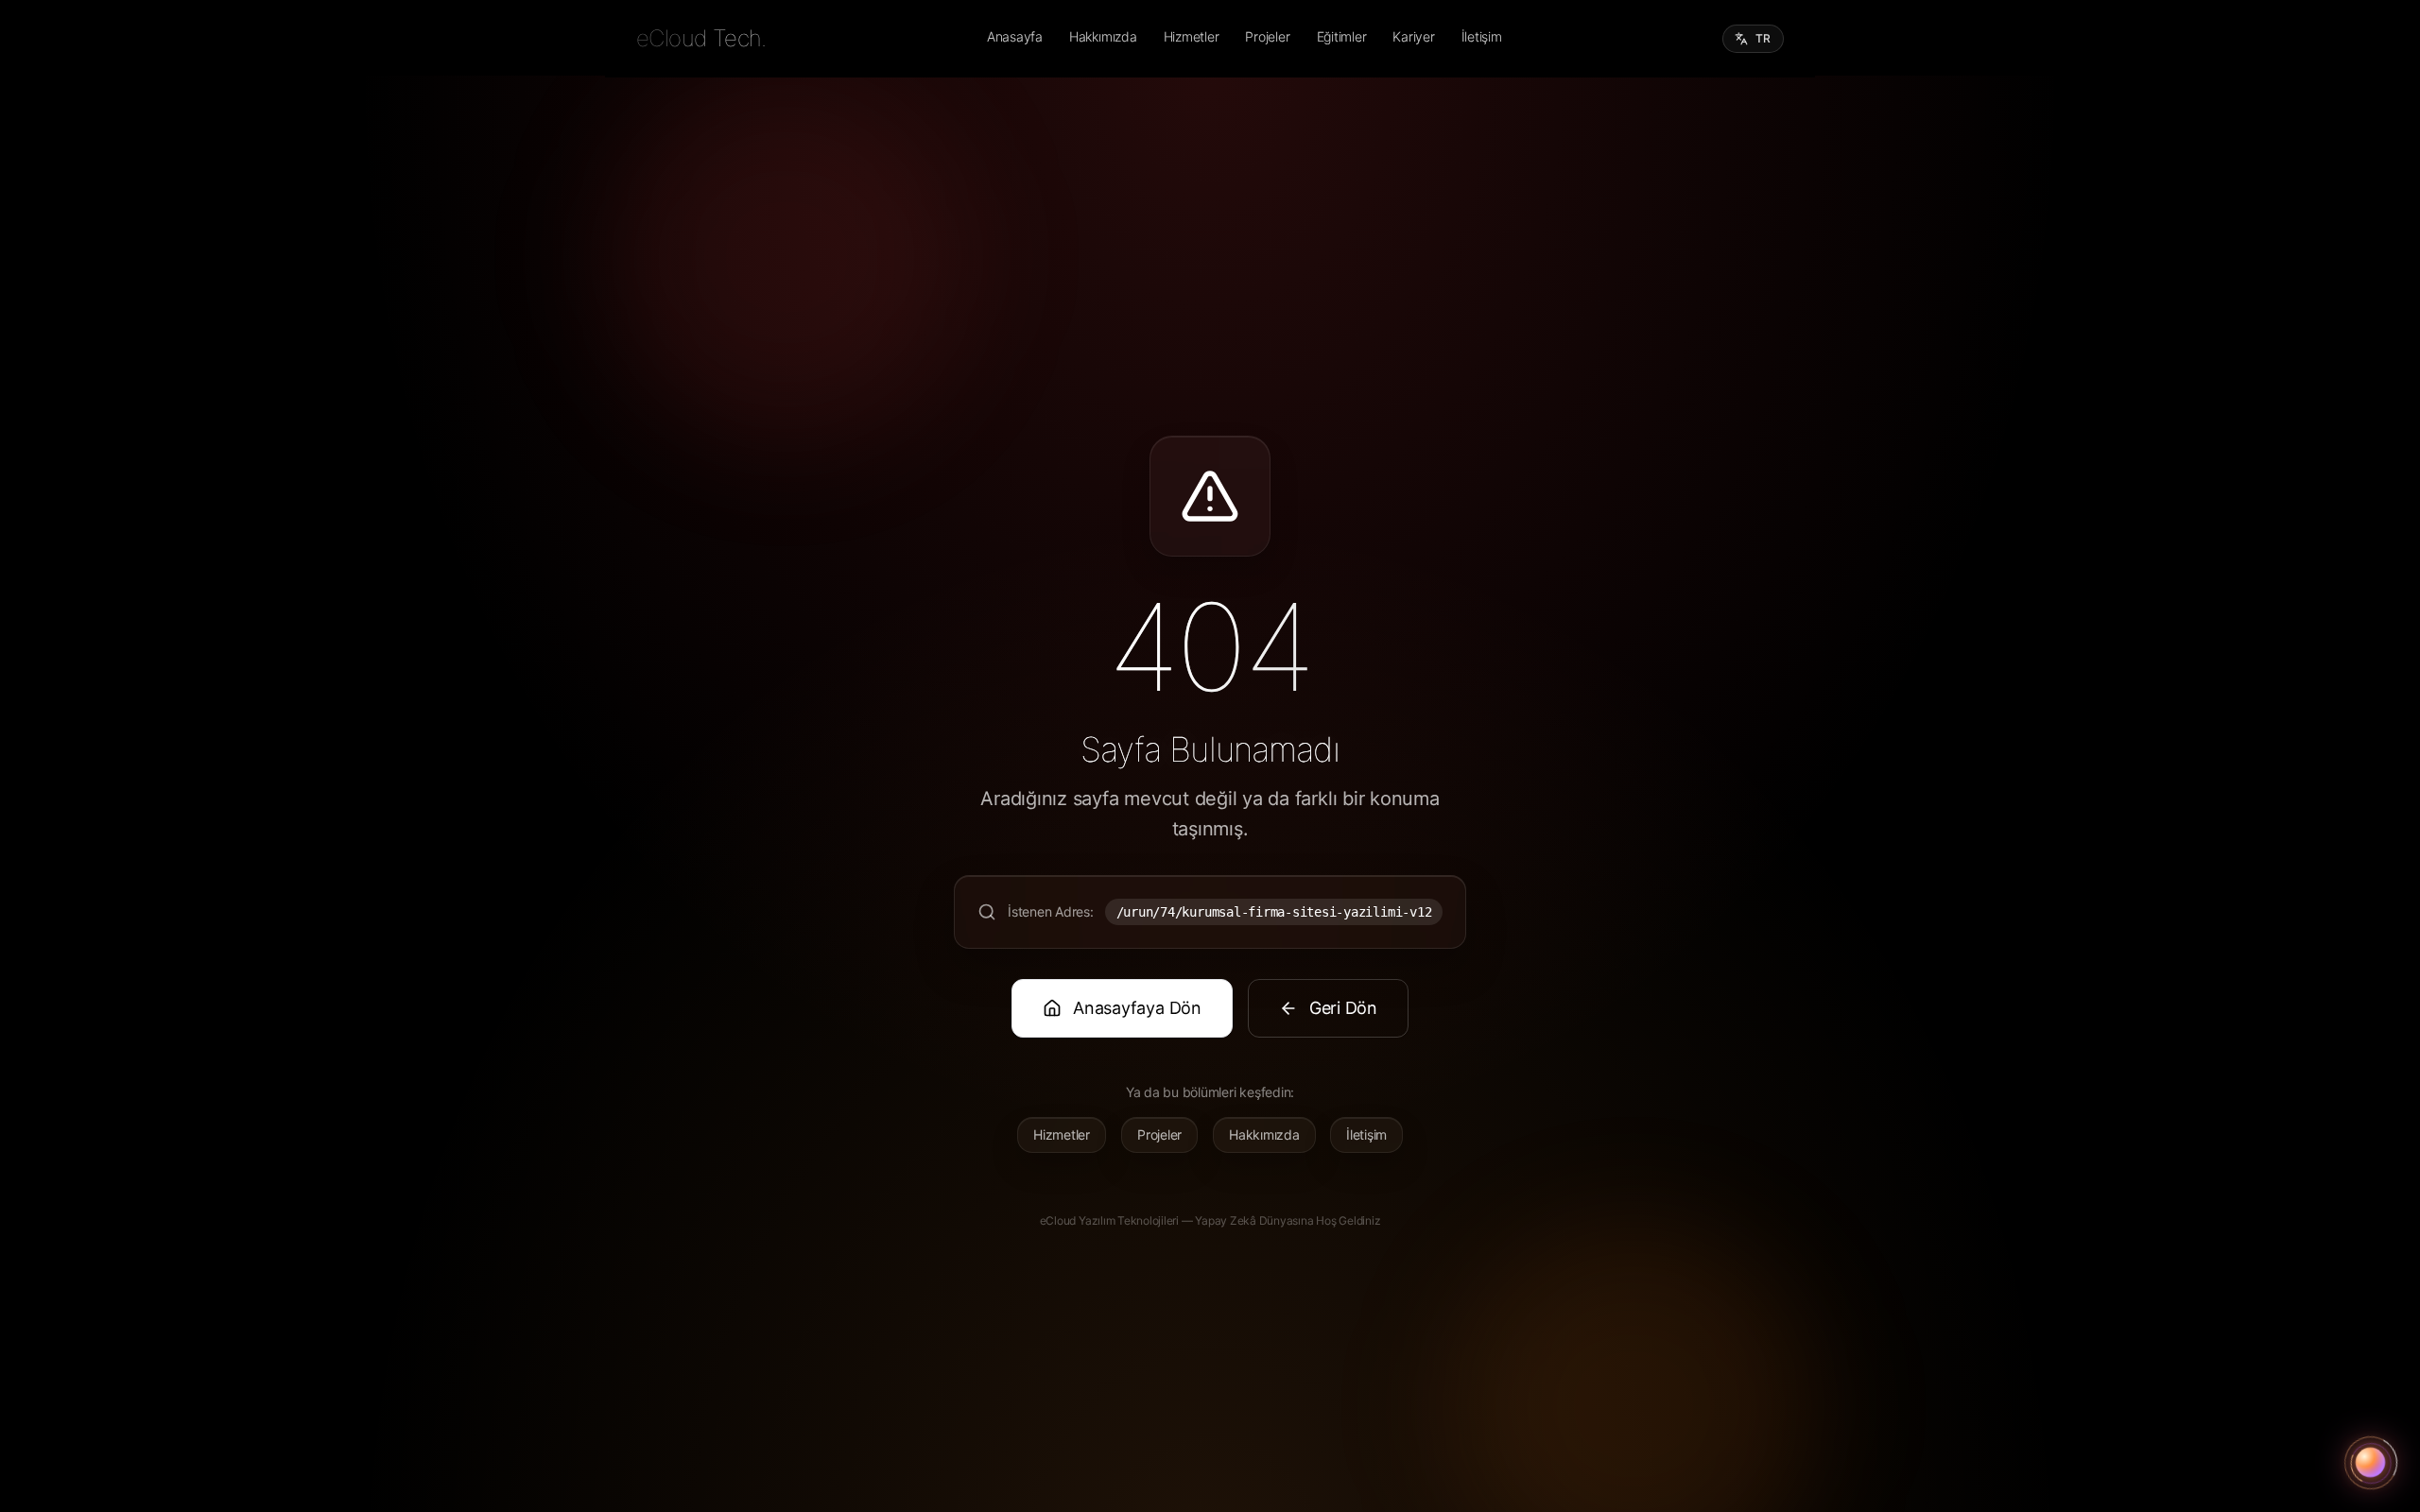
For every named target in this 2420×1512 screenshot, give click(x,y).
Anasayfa (1015, 36)
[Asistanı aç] (2371, 1463)
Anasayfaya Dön (1137, 1008)
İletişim (1482, 36)
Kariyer (1413, 36)
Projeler (1267, 36)
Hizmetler (1192, 36)
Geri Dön (1343, 1008)
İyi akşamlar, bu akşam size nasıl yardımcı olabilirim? (2269, 1401)
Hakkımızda (1103, 36)
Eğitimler (1342, 36)
